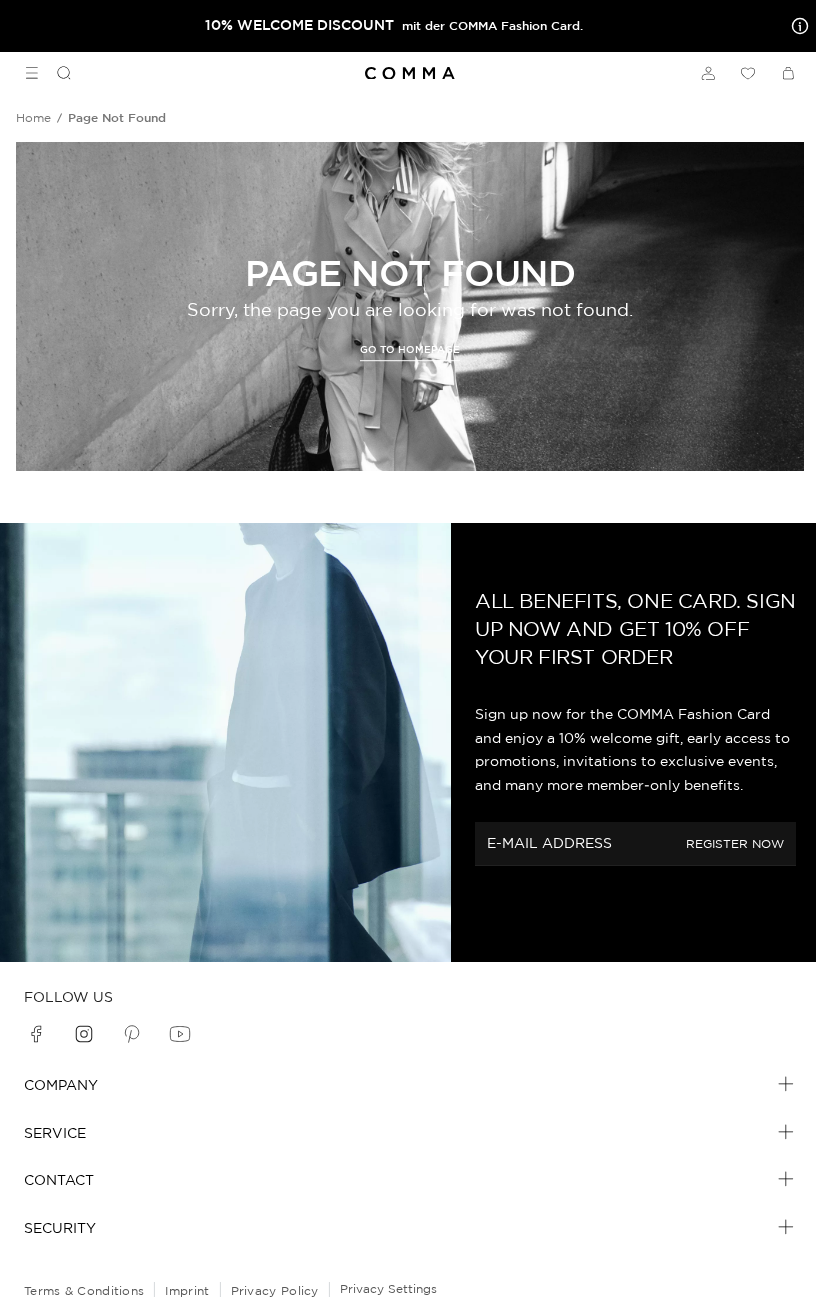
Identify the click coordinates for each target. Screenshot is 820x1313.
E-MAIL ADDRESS (549, 843)
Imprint (187, 1290)
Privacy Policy (275, 1290)
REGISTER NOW (735, 843)
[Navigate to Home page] (410, 73)
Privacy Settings (388, 1288)
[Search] (56, 73)
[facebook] (36, 1034)
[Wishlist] (748, 73)
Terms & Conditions (84, 1290)
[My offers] (796, 26)
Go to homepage (410, 349)
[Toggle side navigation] (32, 73)
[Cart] (788, 73)
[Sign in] (708, 73)
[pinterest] (132, 1034)
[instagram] (84, 1034)
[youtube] (180, 1034)
